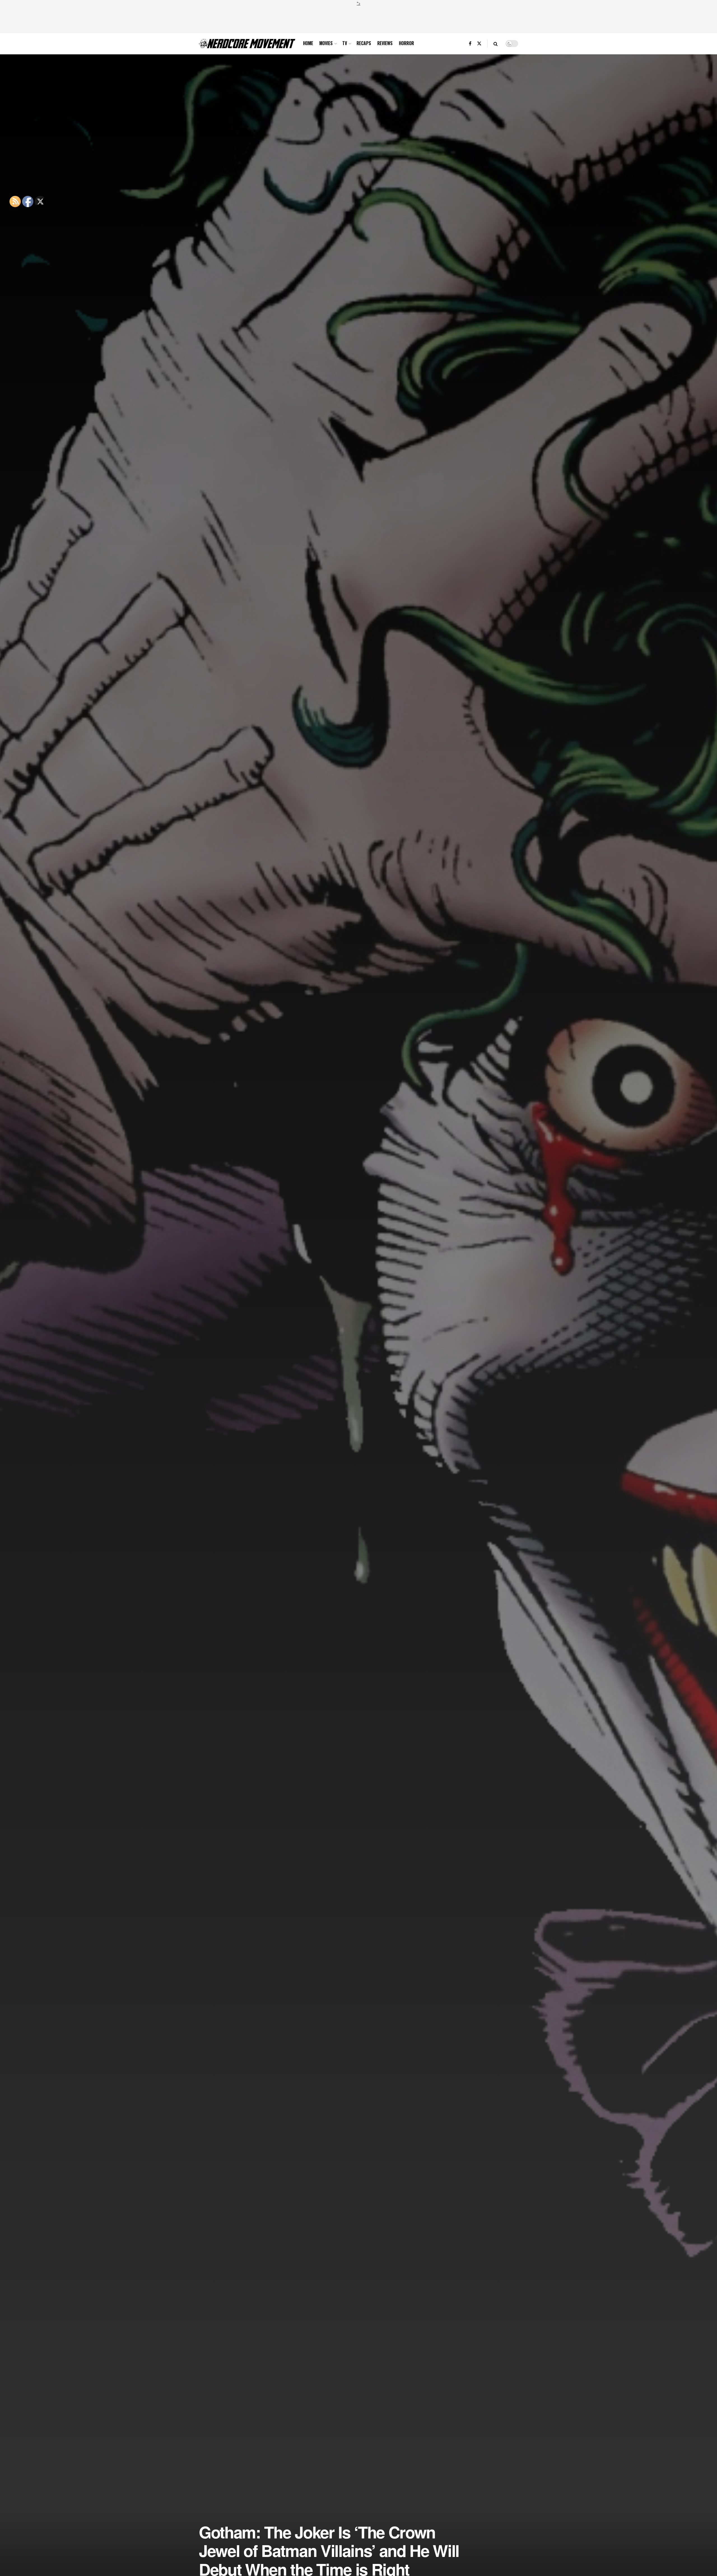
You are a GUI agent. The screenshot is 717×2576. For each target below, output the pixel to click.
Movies (326, 43)
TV (345, 43)
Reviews (385, 43)
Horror (406, 43)
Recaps (364, 43)
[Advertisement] (358, 19)
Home (308, 43)
